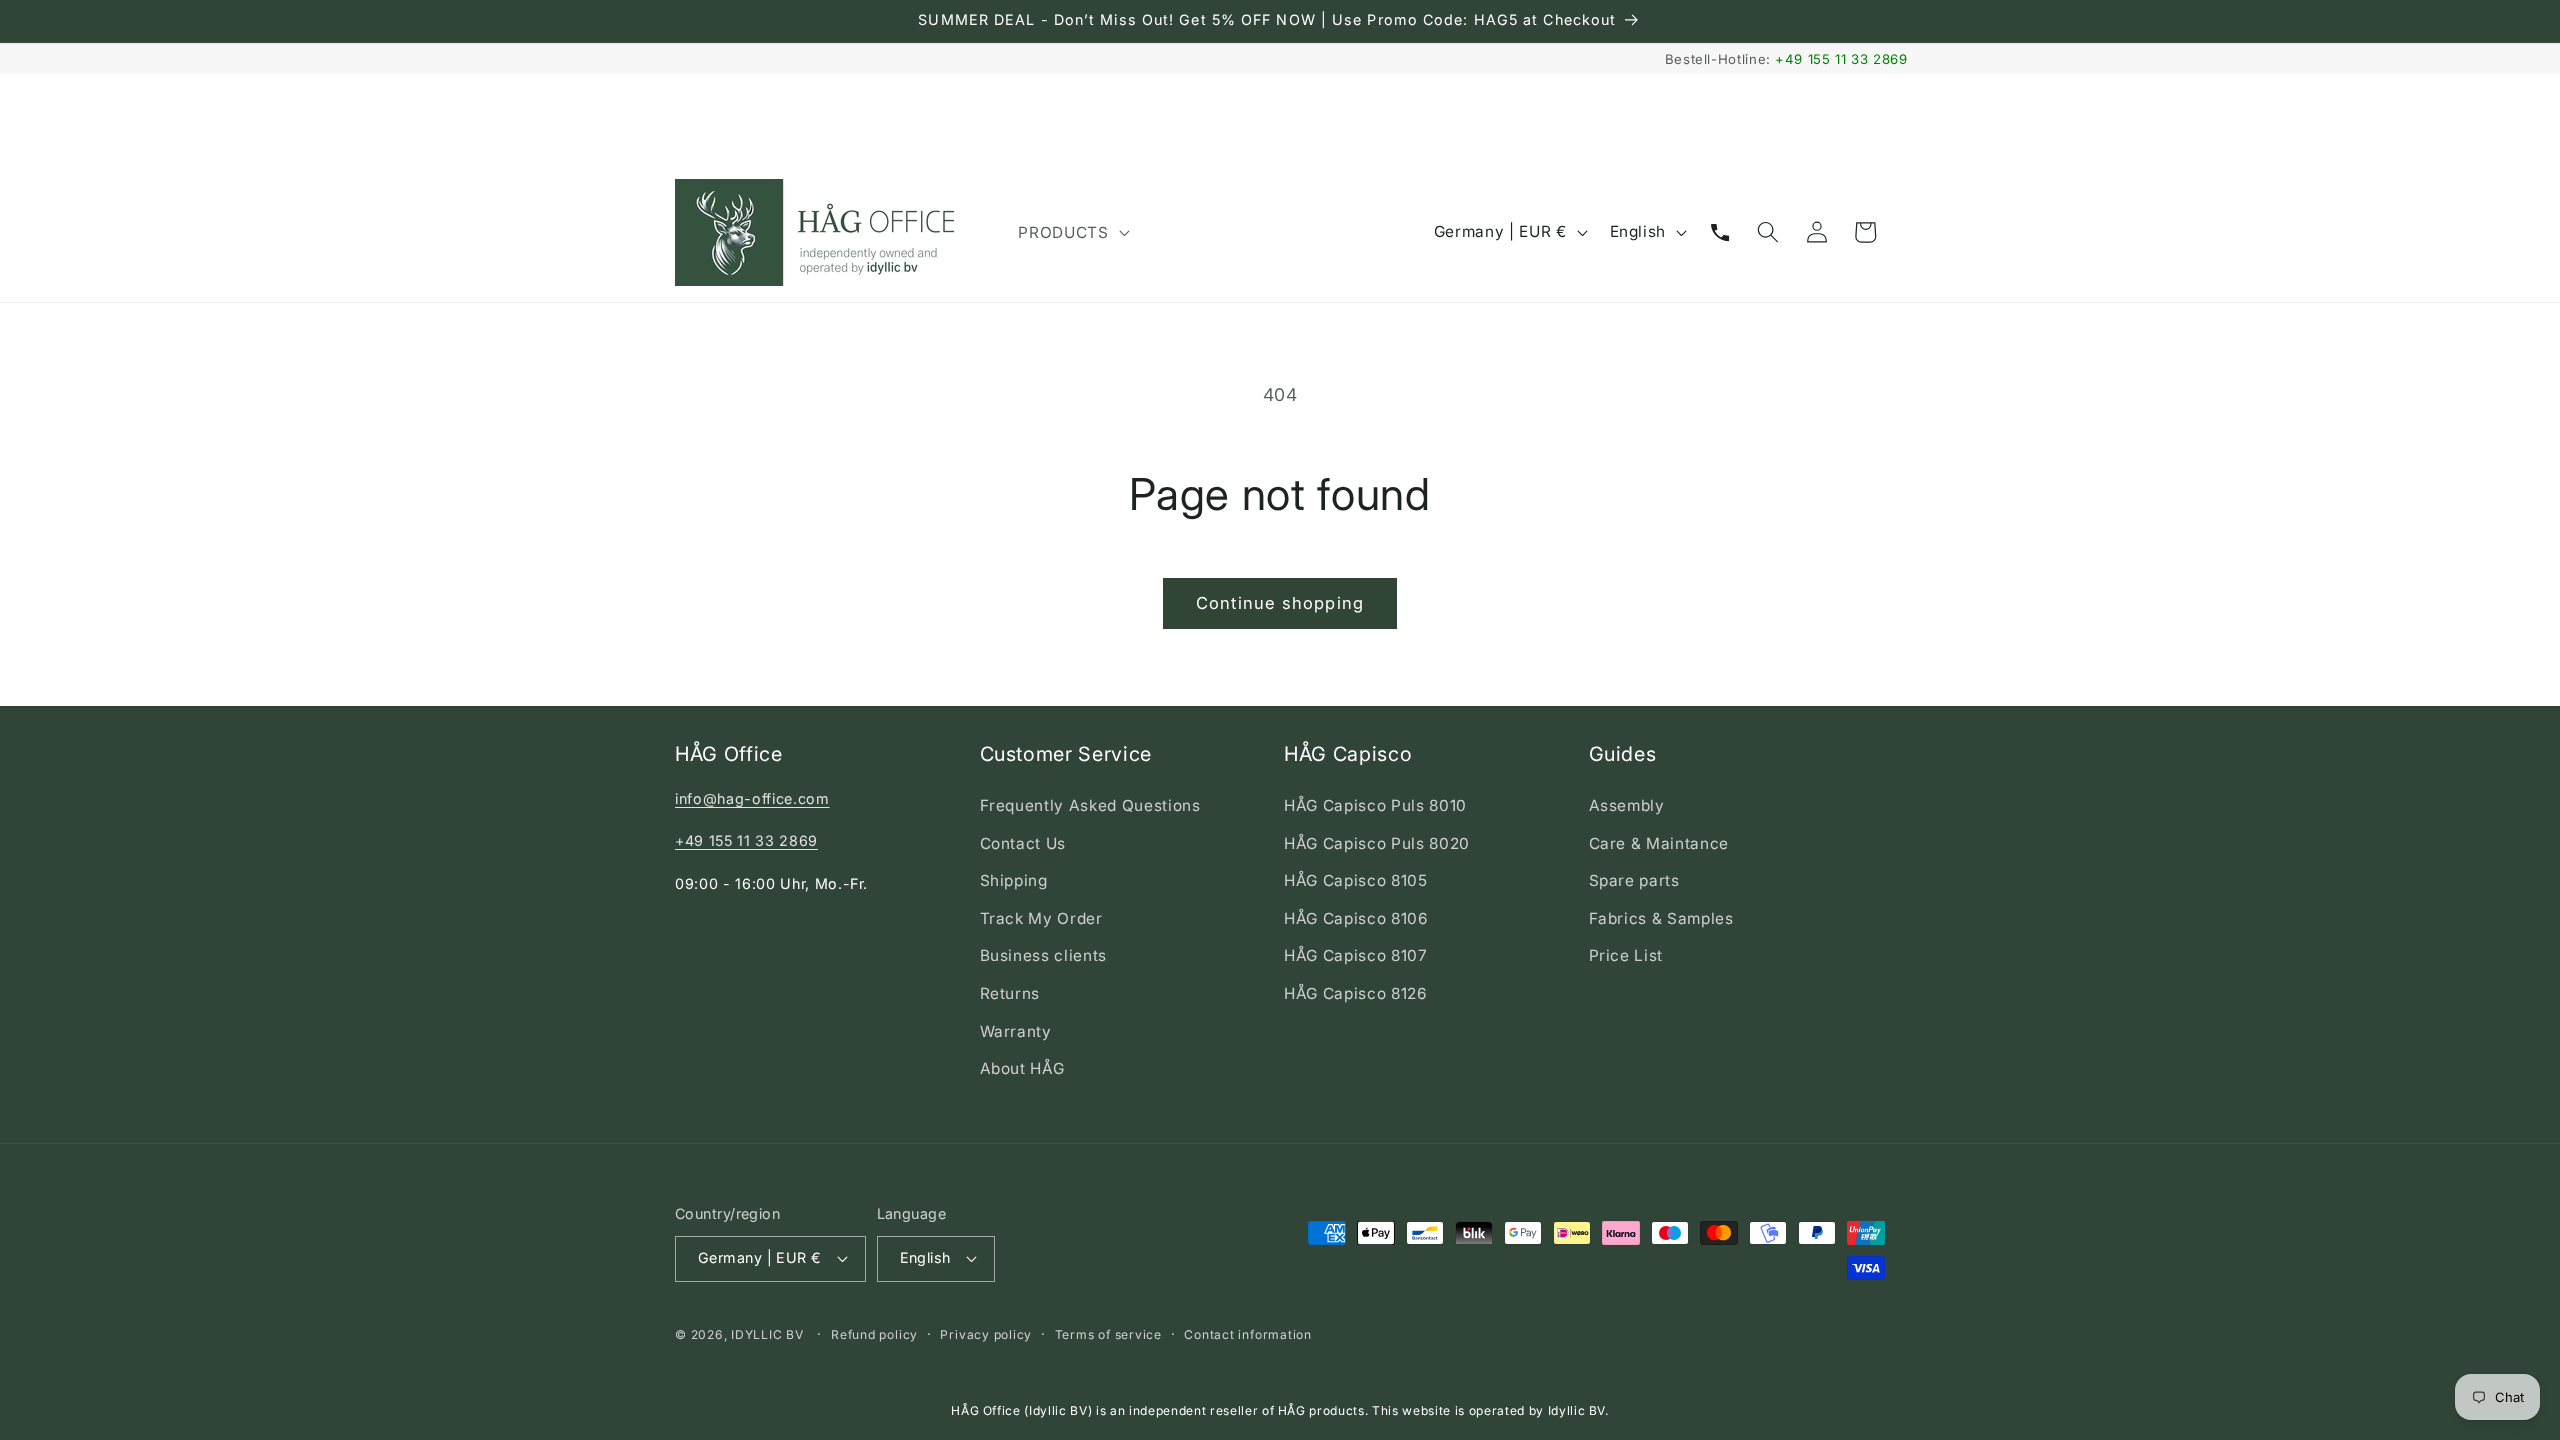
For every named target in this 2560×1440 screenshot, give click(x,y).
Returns (1010, 993)
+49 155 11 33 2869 (1841, 59)
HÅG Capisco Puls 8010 (1375, 805)
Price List (1626, 955)
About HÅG (1022, 1068)
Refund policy (874, 1334)
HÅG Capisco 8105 (1356, 880)
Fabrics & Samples (1661, 918)
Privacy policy (986, 1334)
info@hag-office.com (752, 798)
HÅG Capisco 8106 (1356, 918)
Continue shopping (1280, 603)
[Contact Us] (1720, 232)
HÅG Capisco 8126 (1356, 993)
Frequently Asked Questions (1090, 805)
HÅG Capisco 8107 (1356, 955)
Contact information (1248, 1334)
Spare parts (1634, 880)
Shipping (1014, 880)
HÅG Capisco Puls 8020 (1377, 843)
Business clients (1044, 955)
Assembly (1627, 805)
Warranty (1016, 1031)
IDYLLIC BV (767, 1334)
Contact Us (1023, 843)
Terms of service (1108, 1334)
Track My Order (1041, 918)
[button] (1071, 232)
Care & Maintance (1659, 843)
